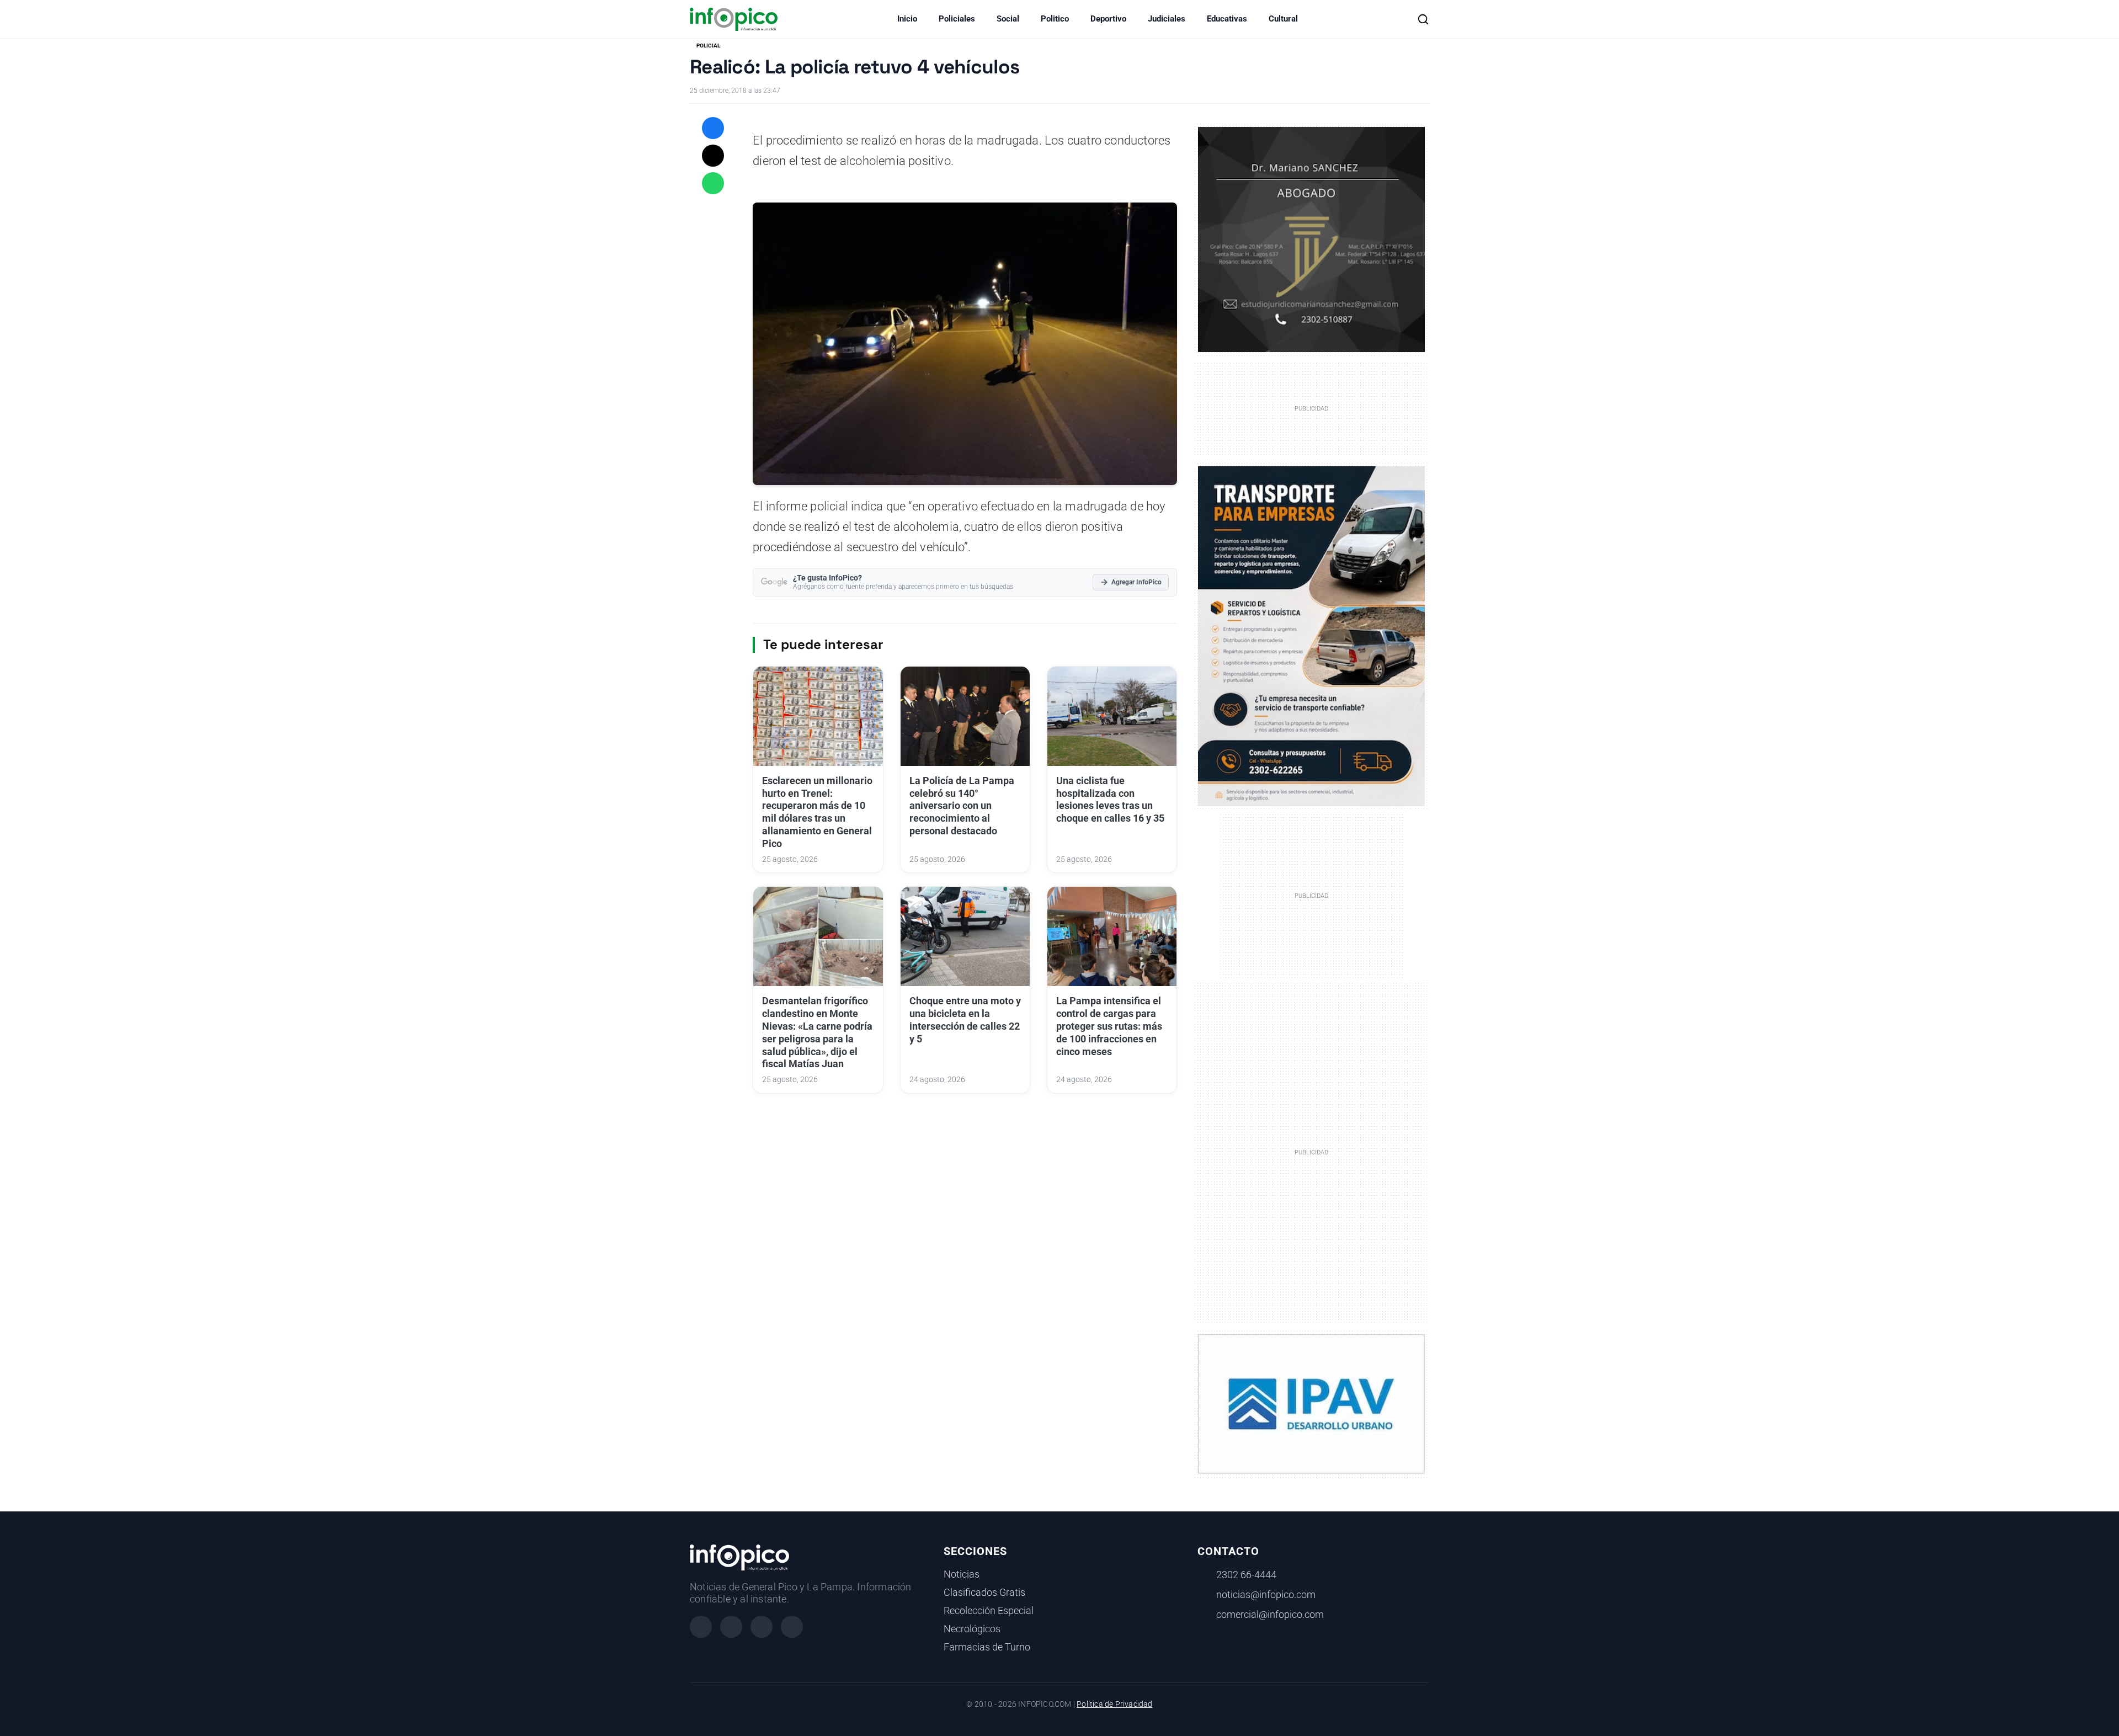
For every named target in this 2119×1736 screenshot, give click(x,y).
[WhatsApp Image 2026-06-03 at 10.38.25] (1311, 636)
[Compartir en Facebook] (713, 128)
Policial (708, 46)
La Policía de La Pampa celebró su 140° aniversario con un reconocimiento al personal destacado (962, 806)
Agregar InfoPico (1136, 582)
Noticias (962, 1574)
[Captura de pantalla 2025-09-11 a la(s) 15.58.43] (1311, 238)
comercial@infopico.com (1270, 1615)
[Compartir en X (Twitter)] (713, 156)
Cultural (1283, 19)
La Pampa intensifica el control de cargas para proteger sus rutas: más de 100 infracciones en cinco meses (1109, 1026)
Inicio (907, 19)
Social (1008, 19)
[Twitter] (762, 1627)
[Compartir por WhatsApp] (713, 183)
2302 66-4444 (1246, 1575)
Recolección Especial (989, 1611)
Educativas (1227, 19)
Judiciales (1167, 19)
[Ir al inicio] (734, 19)
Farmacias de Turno (987, 1647)
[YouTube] (792, 1627)
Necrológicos (972, 1629)
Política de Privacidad (1114, 1704)
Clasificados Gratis (984, 1593)
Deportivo (1108, 19)
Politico (1055, 19)
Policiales (957, 19)
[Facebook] (701, 1627)
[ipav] (1311, 1403)
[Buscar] (1423, 19)
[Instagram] (731, 1627)
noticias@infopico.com (1266, 1595)
